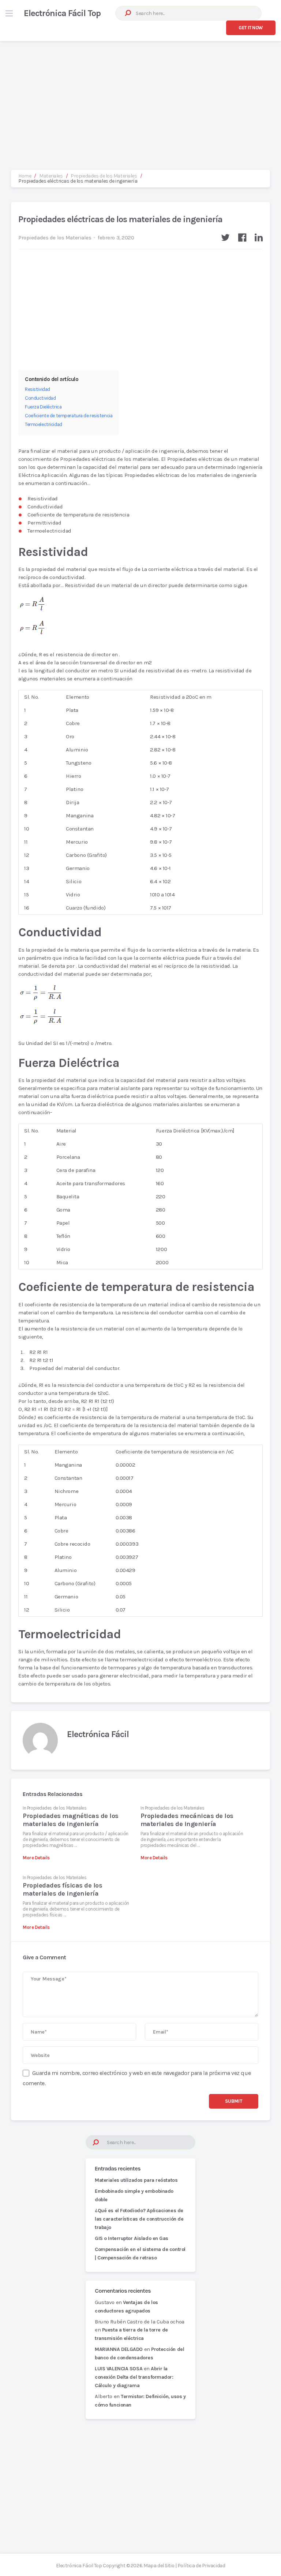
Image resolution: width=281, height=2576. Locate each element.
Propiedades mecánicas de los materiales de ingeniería (187, 1820)
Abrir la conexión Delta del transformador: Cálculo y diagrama (134, 2377)
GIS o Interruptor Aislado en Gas (132, 2238)
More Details (36, 1858)
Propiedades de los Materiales (55, 238)
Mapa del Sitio (159, 2566)
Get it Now (251, 28)
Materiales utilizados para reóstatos (136, 2180)
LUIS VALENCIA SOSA (119, 2369)
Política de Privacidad (201, 2566)
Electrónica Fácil (98, 1734)
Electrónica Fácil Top (62, 13)
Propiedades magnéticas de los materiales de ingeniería (70, 1820)
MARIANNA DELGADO (119, 2349)
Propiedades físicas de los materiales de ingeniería (62, 1889)
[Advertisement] (140, 98)
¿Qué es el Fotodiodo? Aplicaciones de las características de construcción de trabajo (139, 2219)
